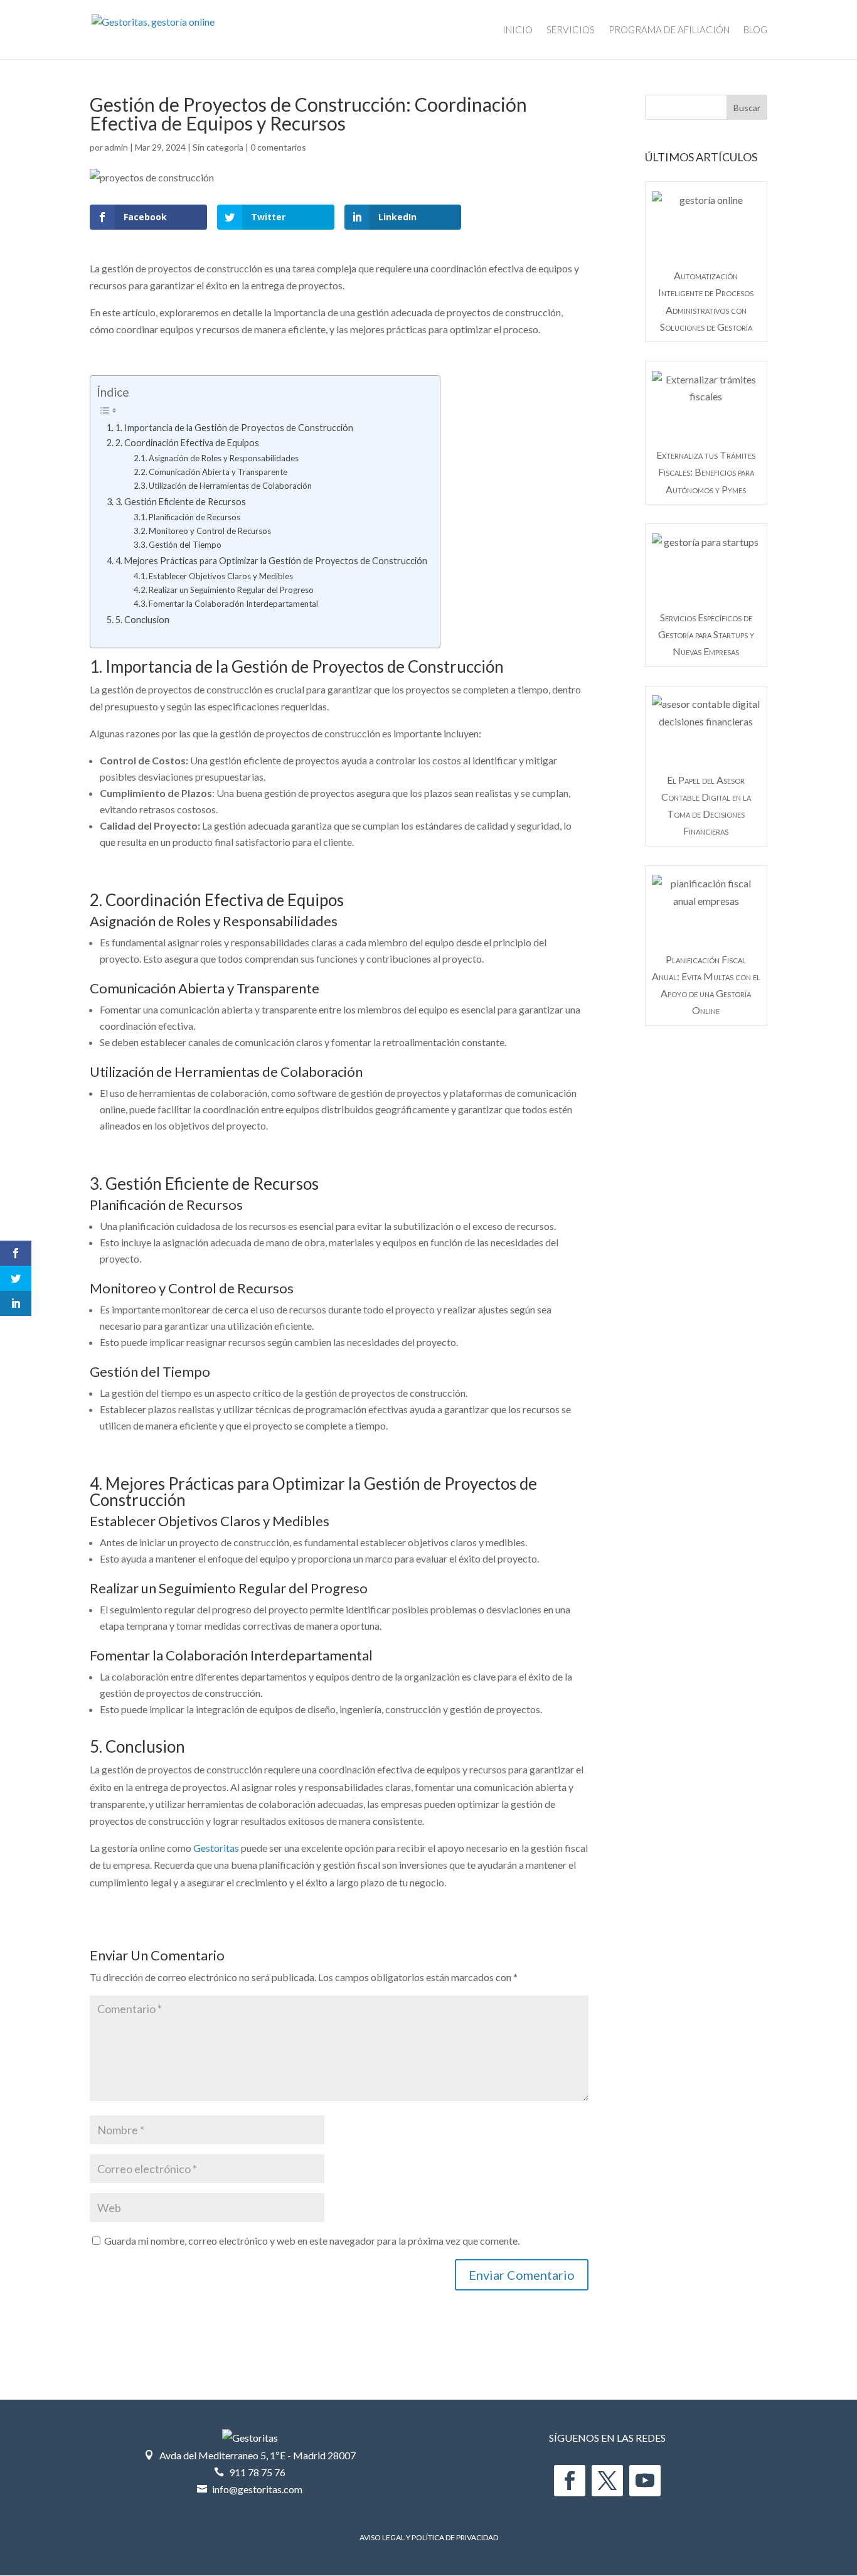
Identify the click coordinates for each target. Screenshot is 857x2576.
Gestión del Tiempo (185, 545)
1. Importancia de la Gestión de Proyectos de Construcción (234, 428)
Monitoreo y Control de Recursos (210, 531)
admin (116, 147)
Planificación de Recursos (194, 517)
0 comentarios (278, 147)
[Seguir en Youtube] (645, 2481)
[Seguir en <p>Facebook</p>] (570, 2481)
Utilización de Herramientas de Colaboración (230, 486)
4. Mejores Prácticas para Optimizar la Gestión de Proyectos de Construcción (271, 561)
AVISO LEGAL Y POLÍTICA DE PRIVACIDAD (429, 2537)
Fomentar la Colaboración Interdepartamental (233, 604)
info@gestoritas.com (257, 2489)
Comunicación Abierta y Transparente (218, 472)
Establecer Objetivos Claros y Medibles (221, 576)
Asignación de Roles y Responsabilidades (224, 458)
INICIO (518, 30)
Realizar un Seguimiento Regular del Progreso (231, 590)
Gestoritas (216, 1848)
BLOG (755, 30)
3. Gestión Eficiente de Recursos (181, 502)
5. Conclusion (142, 620)
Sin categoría (218, 147)
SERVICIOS (571, 30)
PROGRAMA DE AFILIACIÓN (669, 30)
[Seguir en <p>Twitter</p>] (607, 2481)
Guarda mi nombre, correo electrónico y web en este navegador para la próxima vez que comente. (312, 2241)
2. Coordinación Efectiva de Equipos (187, 443)
